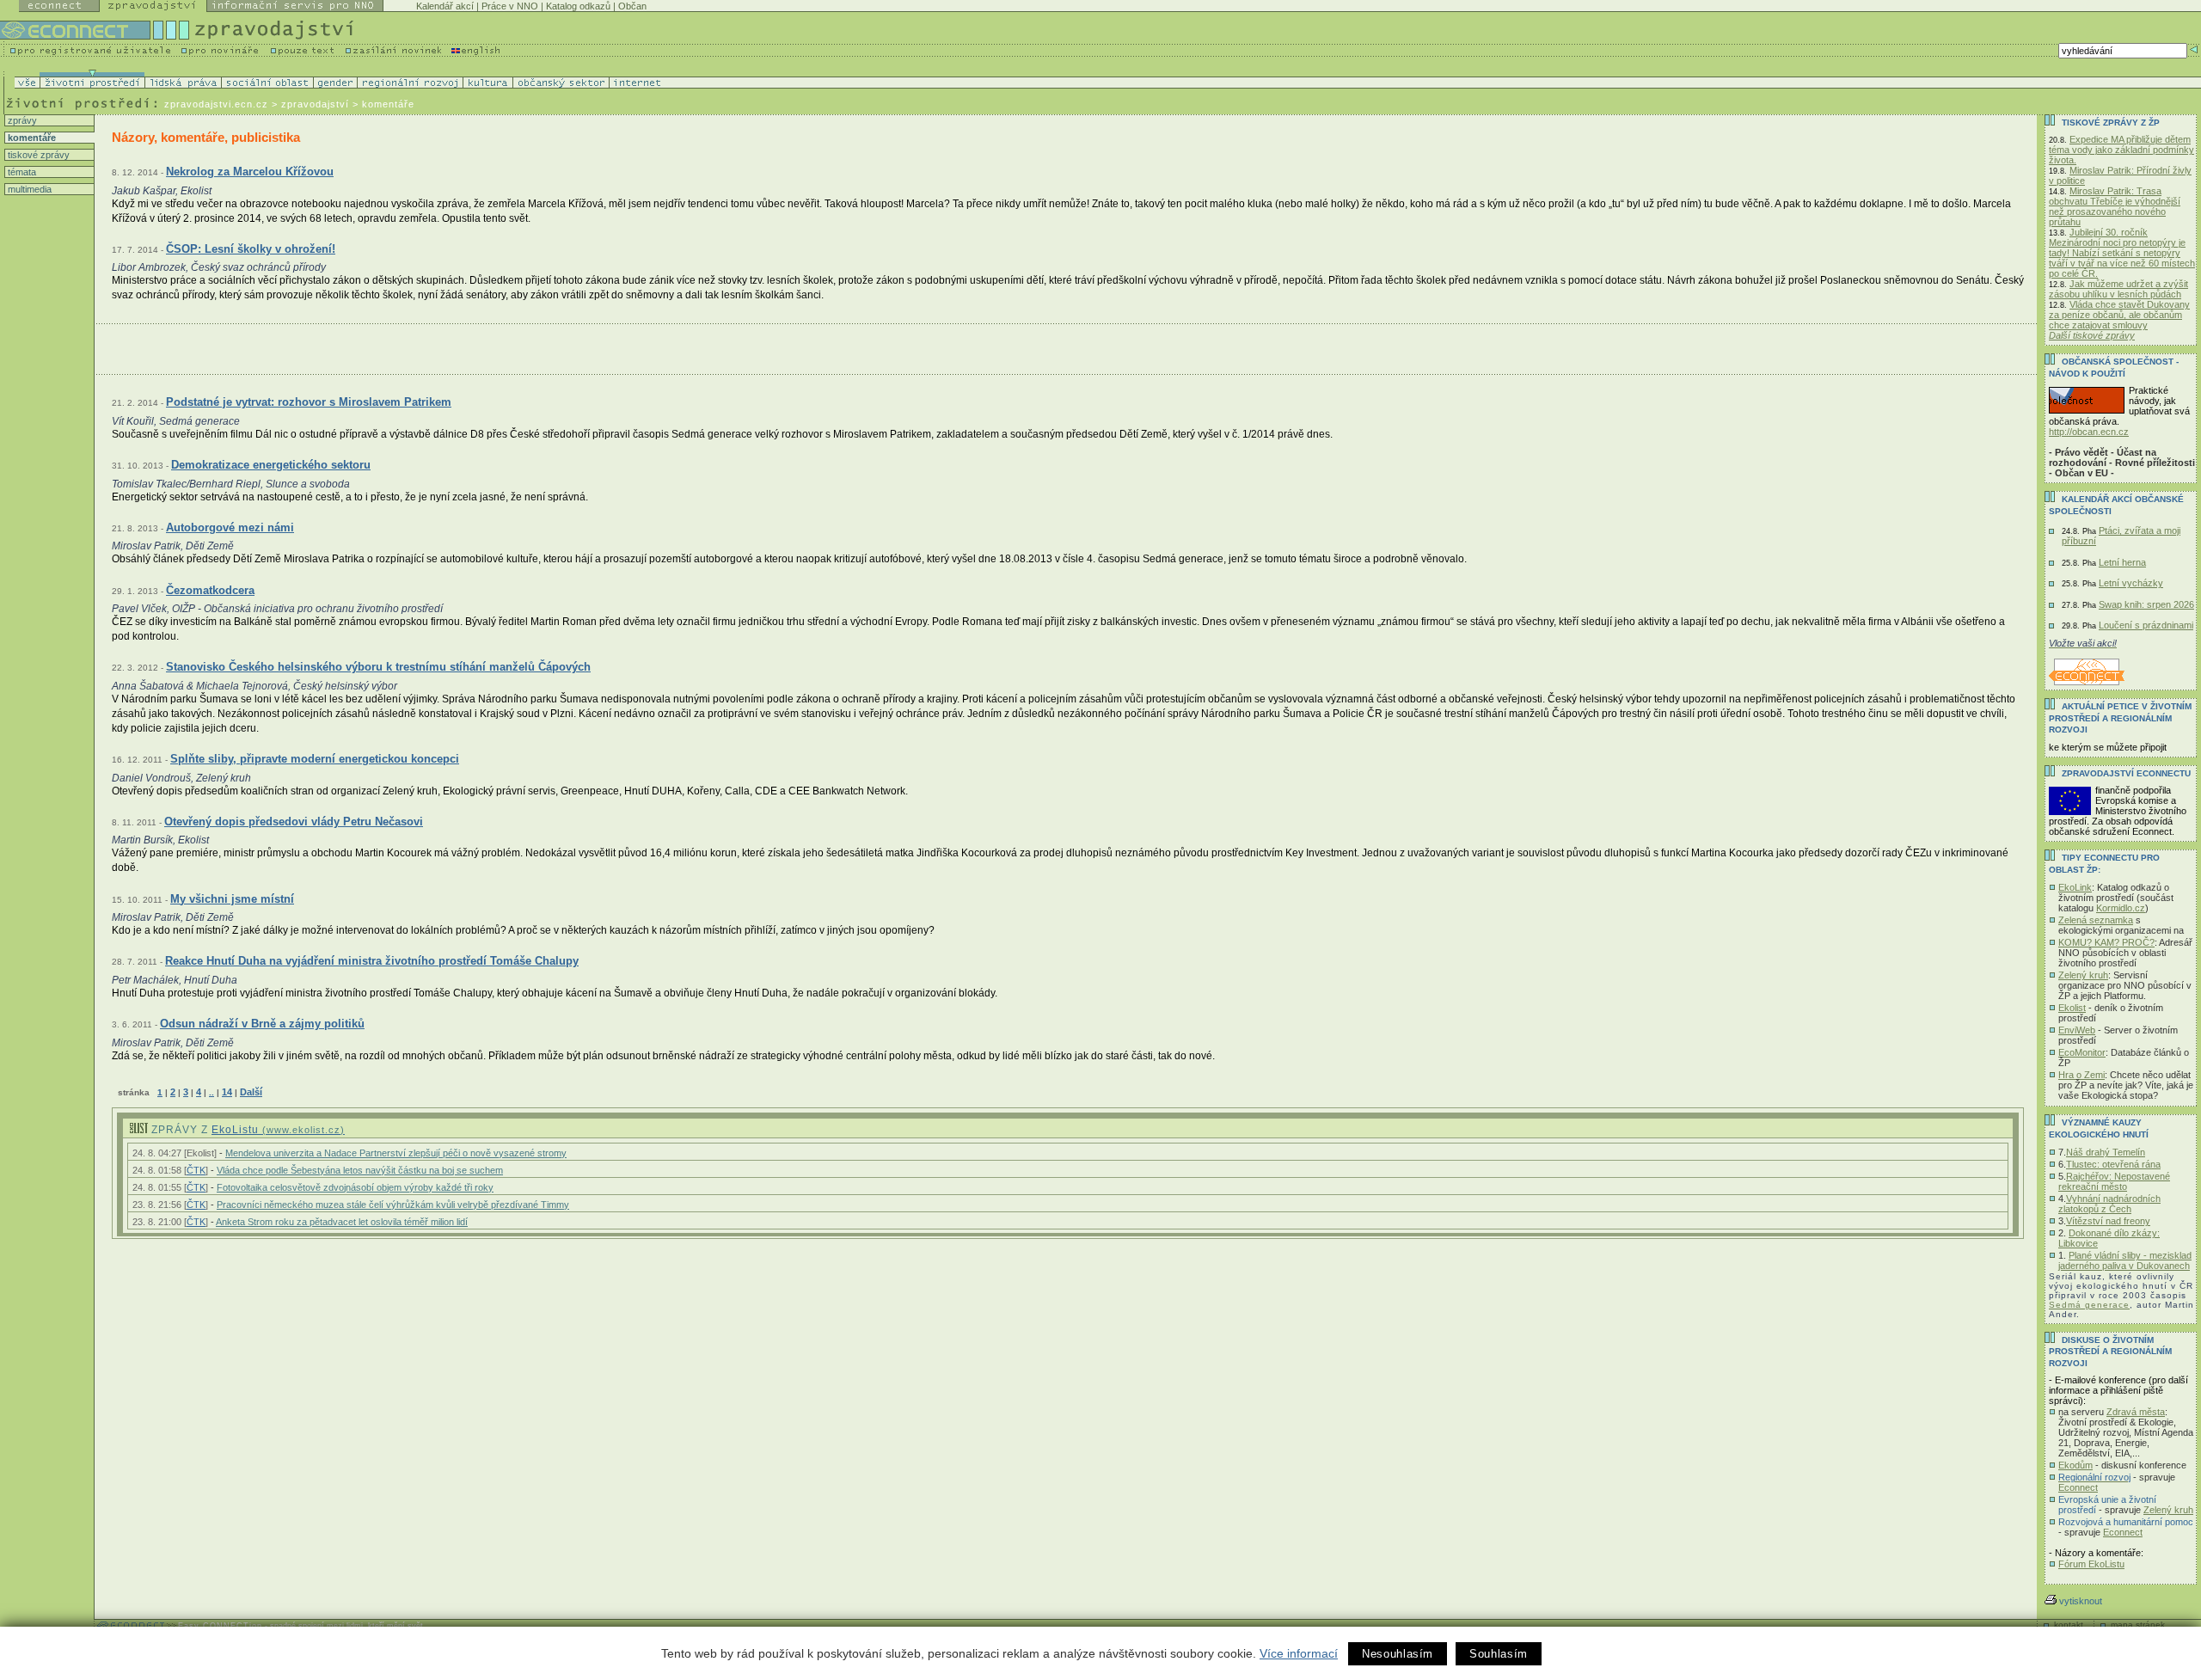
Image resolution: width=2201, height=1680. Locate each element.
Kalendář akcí (445, 6)
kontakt (2069, 1625)
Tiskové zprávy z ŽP (2111, 123)
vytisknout (2081, 1601)
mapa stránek (2138, 1625)
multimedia (28, 189)
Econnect (2078, 1487)
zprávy (21, 120)
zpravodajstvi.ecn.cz (216, 104)
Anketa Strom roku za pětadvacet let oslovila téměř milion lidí (342, 1222)
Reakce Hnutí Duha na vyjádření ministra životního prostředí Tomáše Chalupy (372, 961)
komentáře (31, 138)
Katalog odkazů (578, 6)
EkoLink (2075, 887)
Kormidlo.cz (2121, 908)
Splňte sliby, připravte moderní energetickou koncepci (315, 759)
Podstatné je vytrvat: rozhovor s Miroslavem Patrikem (309, 402)
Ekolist (2072, 1008)
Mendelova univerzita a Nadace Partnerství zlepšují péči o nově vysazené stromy (396, 1153)
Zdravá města (2136, 1412)
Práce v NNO (510, 6)
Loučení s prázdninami (2146, 625)
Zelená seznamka (2096, 920)
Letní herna (2122, 562)
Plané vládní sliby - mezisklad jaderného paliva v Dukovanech (2125, 1260)
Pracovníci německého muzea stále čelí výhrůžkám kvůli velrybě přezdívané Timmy (393, 1205)
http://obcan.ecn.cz (2089, 432)
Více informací (1299, 1653)
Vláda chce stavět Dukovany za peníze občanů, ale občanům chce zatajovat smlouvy (2119, 315)
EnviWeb (2077, 1030)
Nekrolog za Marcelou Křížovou (250, 172)
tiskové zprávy (37, 155)
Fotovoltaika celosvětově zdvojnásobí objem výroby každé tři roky (355, 1187)
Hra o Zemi (2081, 1075)
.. (212, 1092)
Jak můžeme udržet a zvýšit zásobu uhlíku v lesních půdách (2118, 289)
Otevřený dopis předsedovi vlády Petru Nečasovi (294, 822)
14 (227, 1092)
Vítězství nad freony (2108, 1221)
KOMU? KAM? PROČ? (2106, 942)
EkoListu (278, 1130)
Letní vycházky (2131, 583)
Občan (632, 6)
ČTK (196, 1170)
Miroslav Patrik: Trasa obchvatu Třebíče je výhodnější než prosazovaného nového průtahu (2115, 206)
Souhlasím (1499, 1654)
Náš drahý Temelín (2106, 1152)
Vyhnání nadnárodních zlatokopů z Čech (2109, 1204)
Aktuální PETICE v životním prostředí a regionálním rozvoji (2120, 718)
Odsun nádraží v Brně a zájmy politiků (262, 1024)
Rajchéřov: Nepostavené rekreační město (2114, 1181)
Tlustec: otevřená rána (2113, 1164)
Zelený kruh (2083, 975)
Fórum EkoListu (2091, 1564)
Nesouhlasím (1398, 1654)
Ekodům (2075, 1465)
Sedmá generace (2089, 1305)
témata (21, 172)
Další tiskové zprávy (2092, 335)
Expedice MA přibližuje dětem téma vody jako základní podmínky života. (2121, 150)
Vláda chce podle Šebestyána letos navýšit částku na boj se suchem (360, 1170)
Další (251, 1092)
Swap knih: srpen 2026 (2146, 604)
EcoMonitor (2082, 1052)
